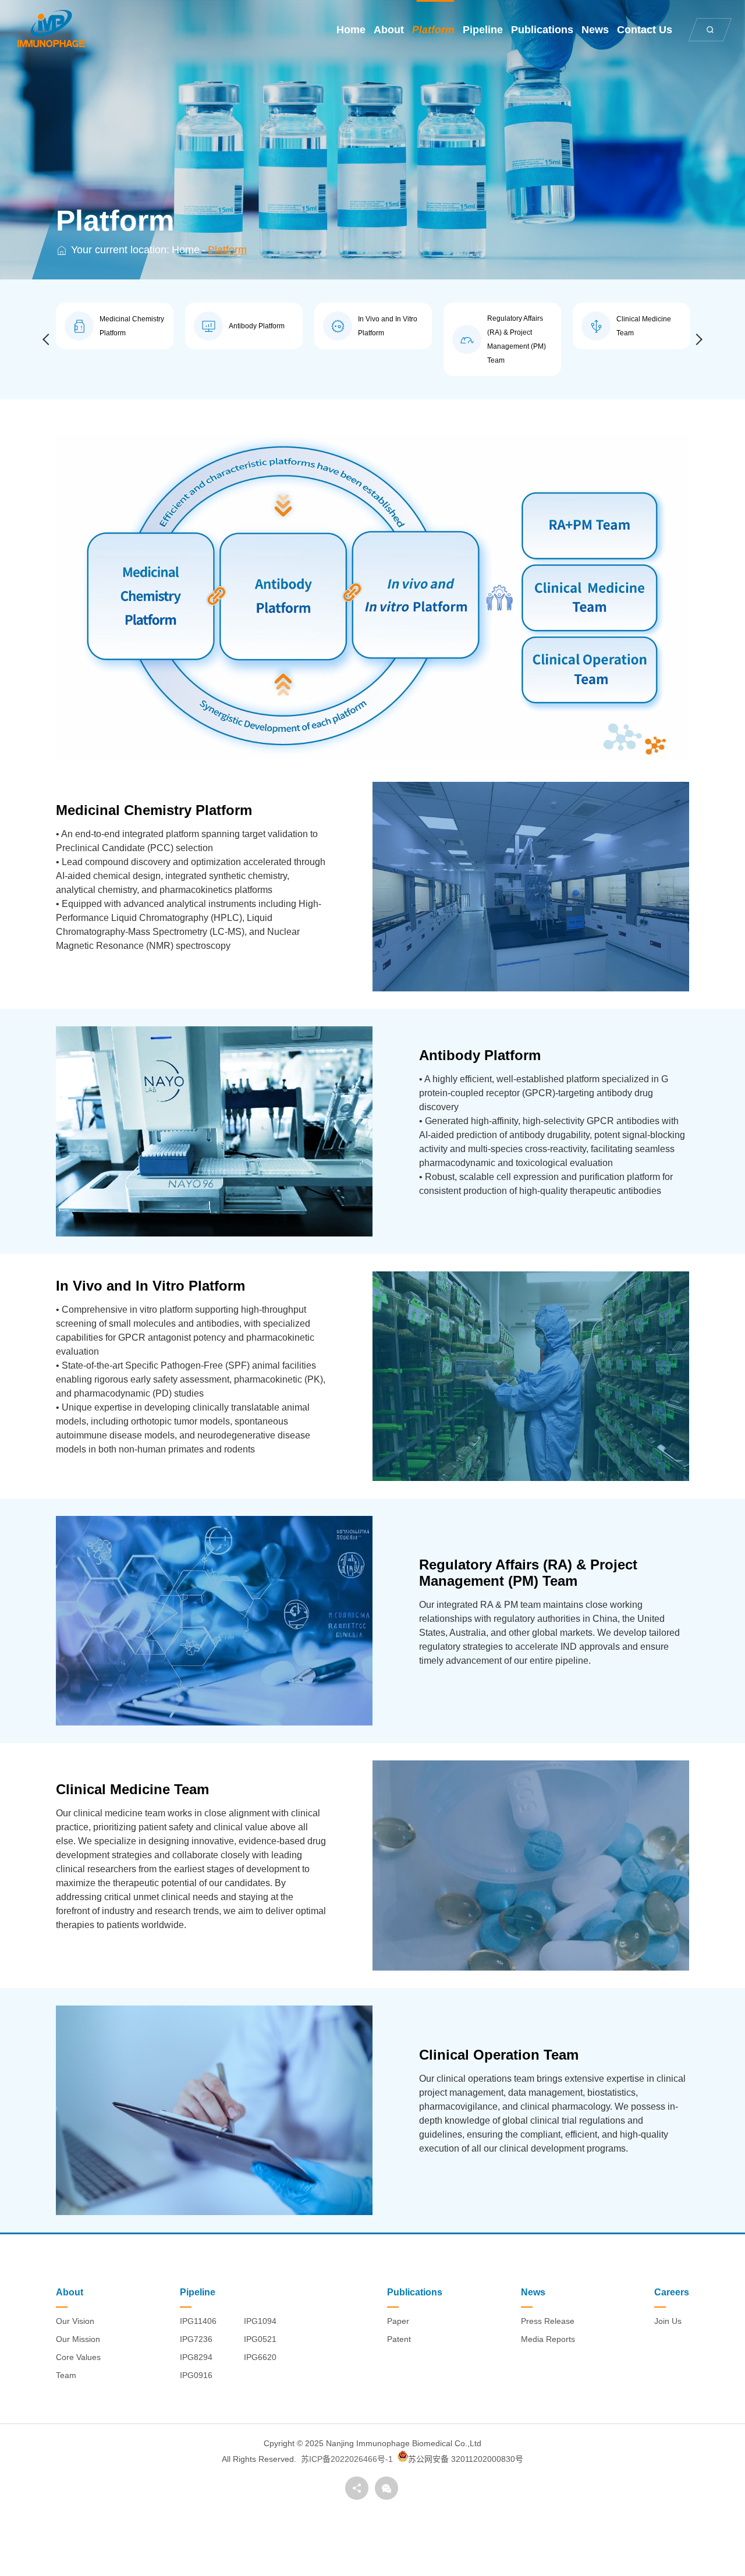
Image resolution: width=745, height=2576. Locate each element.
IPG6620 (260, 2357)
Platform (433, 30)
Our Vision (75, 2321)
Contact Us (645, 30)
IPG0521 (260, 2339)
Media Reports (548, 2339)
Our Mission (78, 2339)
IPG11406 (198, 2321)
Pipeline (483, 30)
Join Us (668, 2321)
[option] (115, 326)
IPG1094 (260, 2321)
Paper (398, 2321)
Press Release (548, 2321)
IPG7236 (196, 2339)
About (389, 30)
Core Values (78, 2357)
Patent (399, 2339)
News (595, 30)
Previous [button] (48, 339)
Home (351, 30)
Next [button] (697, 339)
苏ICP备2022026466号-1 (347, 2459)
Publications (542, 30)
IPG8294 (196, 2357)
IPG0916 (196, 2375)
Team (66, 2375)
